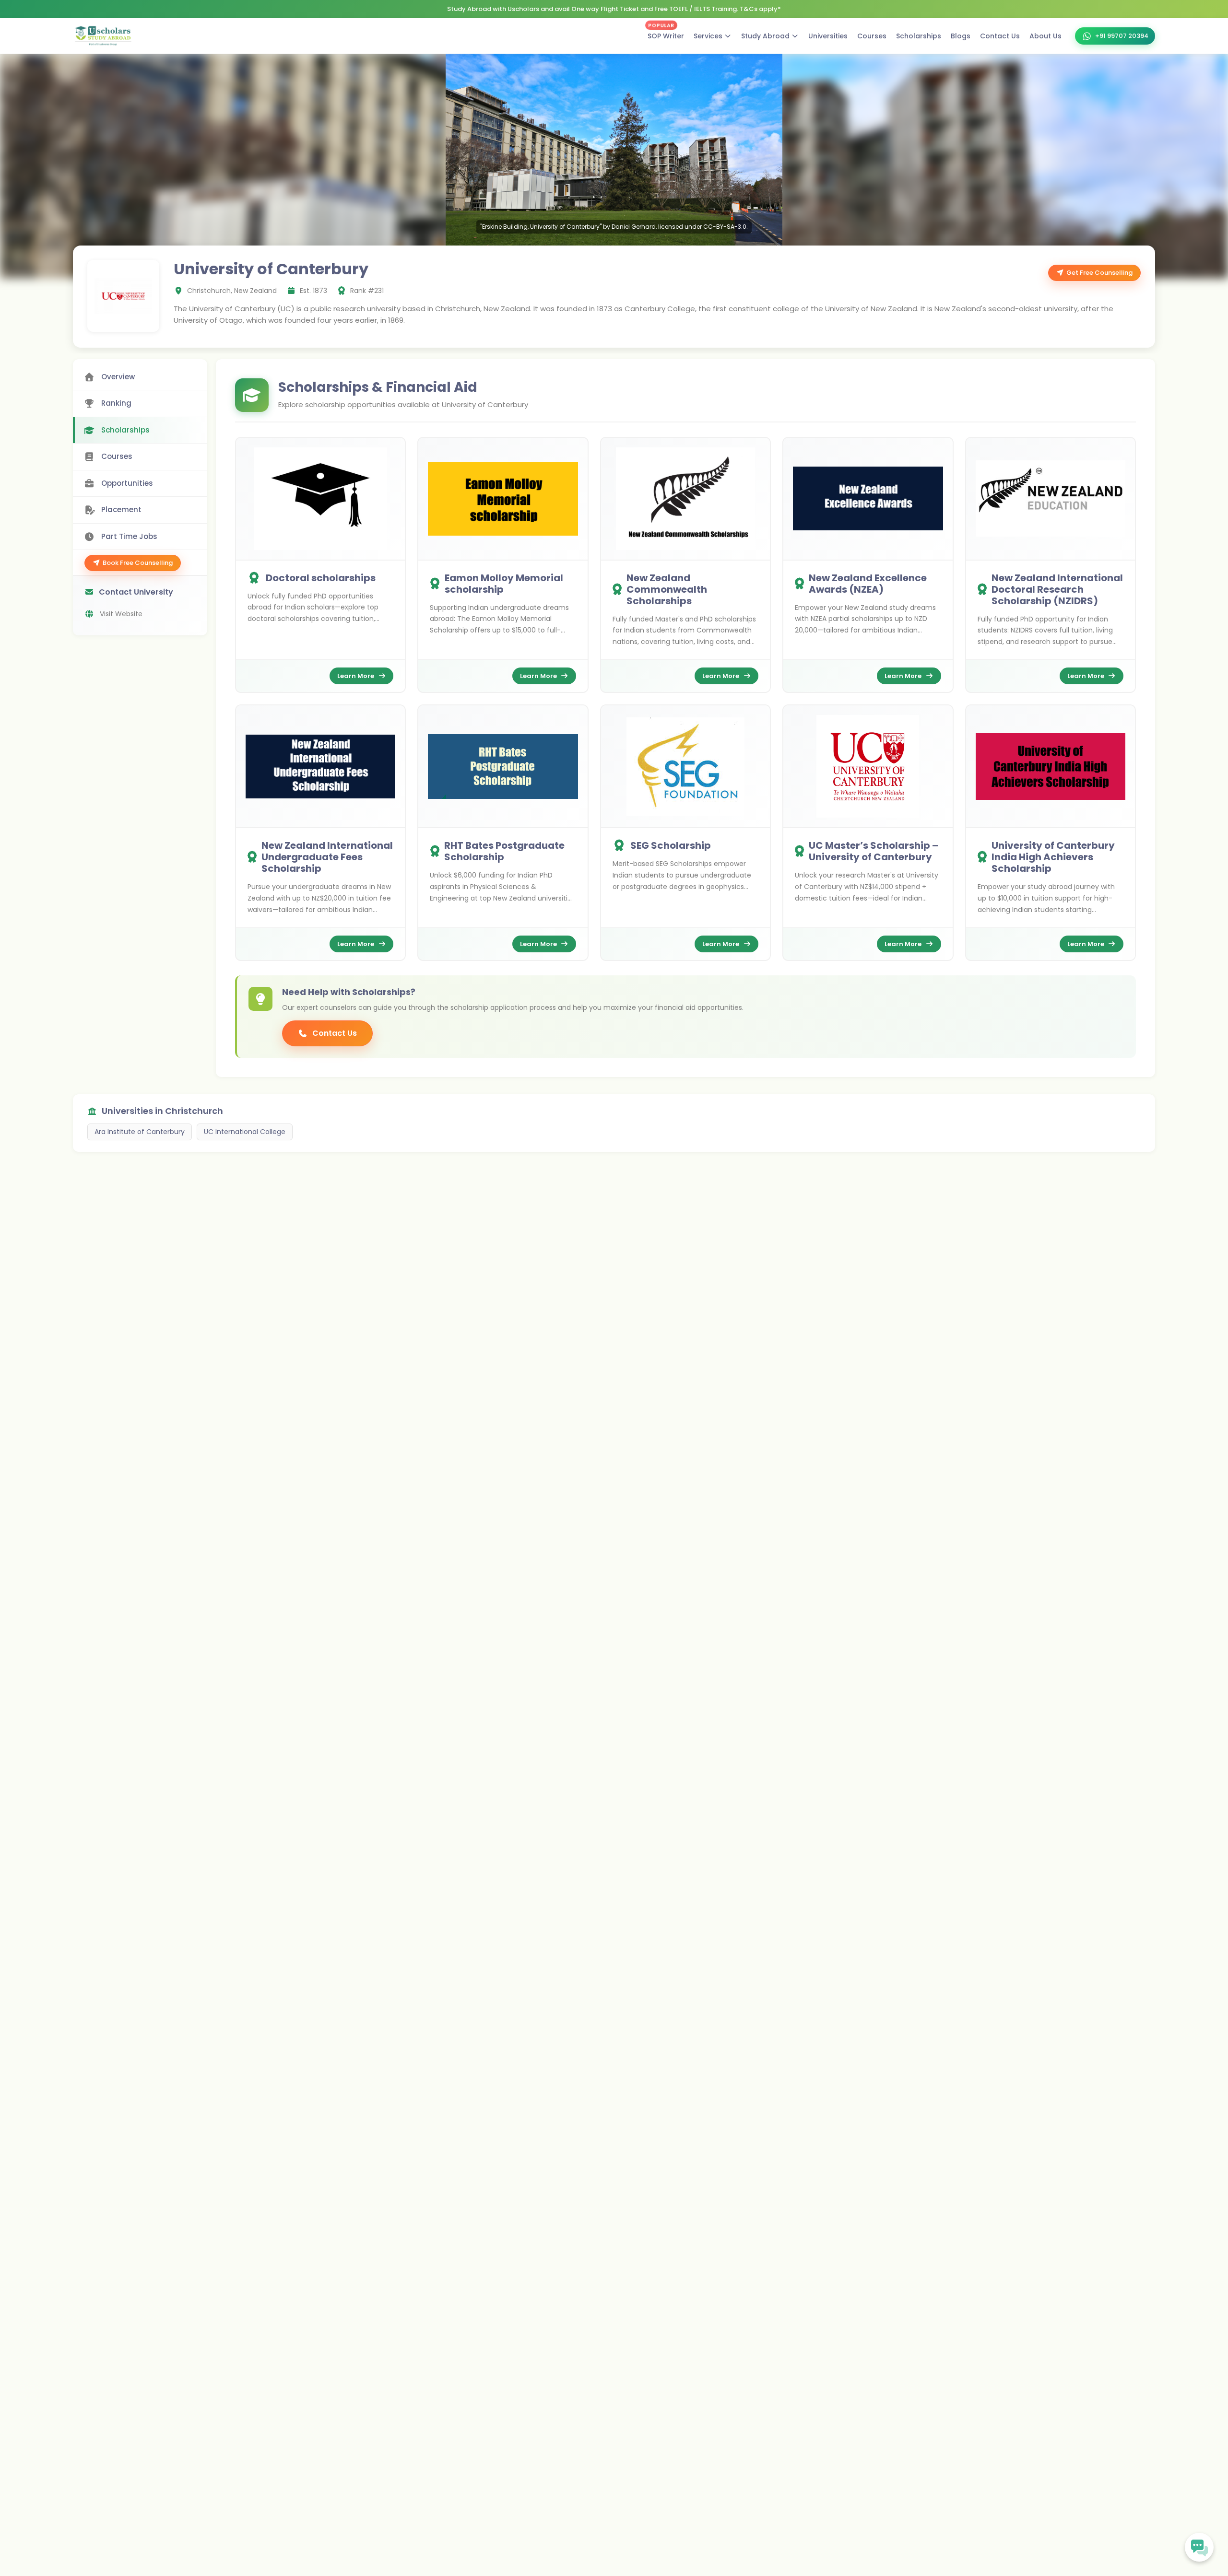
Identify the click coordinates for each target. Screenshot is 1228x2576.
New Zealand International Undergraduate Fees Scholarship (327, 857)
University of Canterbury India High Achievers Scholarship (1053, 857)
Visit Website (121, 614)
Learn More (356, 676)
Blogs (961, 36)
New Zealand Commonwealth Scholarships (667, 589)
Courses (872, 36)
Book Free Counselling (138, 563)
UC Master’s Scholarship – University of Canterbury (874, 851)
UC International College (245, 1132)
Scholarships (919, 36)
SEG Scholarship (671, 845)
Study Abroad (765, 36)
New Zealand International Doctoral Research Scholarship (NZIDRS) (1057, 589)
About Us (1045, 36)
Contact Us (1000, 36)
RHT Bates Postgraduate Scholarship (504, 851)
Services (708, 36)
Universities (828, 36)
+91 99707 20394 (1122, 36)
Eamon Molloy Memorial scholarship (504, 584)
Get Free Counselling (1099, 273)
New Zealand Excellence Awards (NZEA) (868, 584)
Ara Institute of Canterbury (140, 1132)
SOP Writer (666, 34)
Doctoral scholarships (321, 578)
